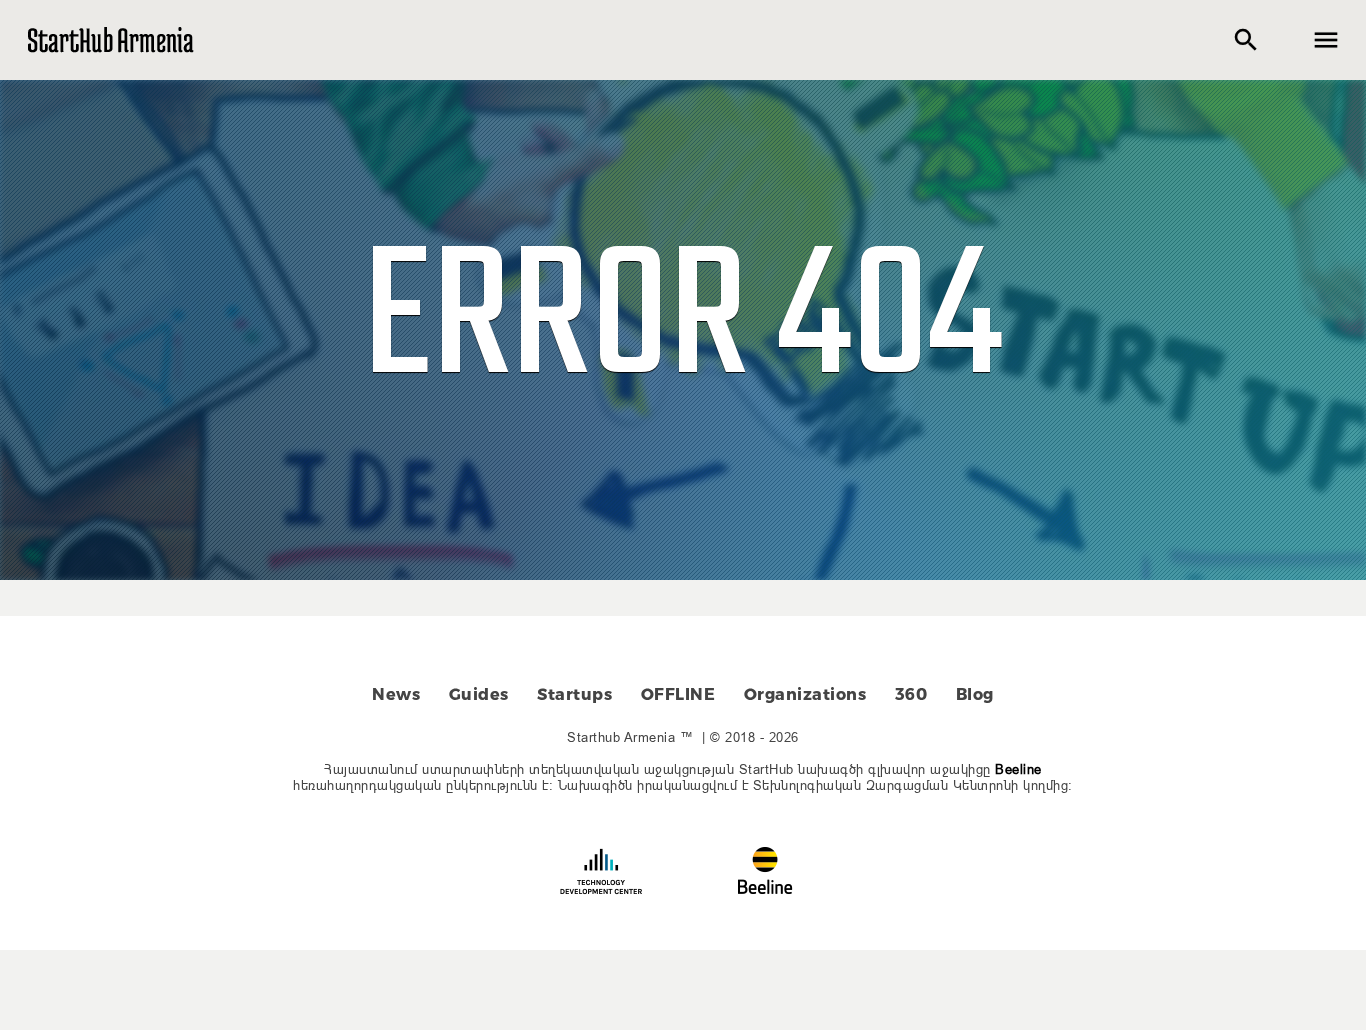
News (396, 694)
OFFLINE (678, 694)
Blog (975, 694)
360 (911, 694)
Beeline (1018, 769)
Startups (574, 694)
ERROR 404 (683, 323)
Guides (479, 694)
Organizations (805, 694)
